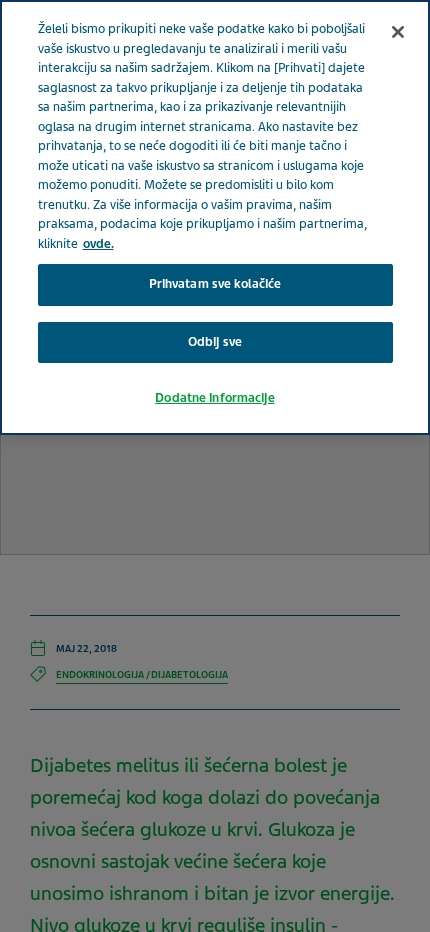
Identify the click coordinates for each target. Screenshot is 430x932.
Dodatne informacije (214, 398)
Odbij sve (215, 342)
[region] (215, 217)
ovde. (98, 244)
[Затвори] (398, 32)
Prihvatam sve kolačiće (215, 284)
